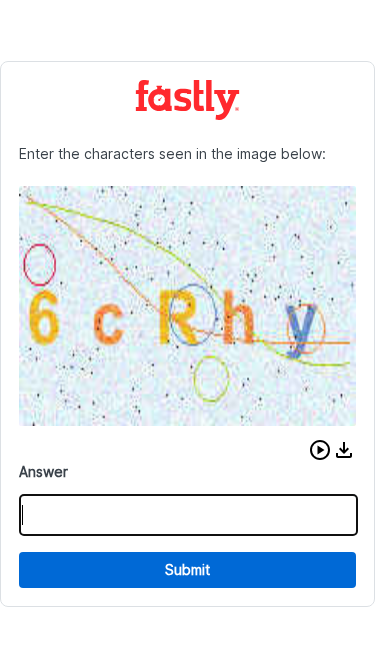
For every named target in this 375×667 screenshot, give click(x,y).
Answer (43, 471)
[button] (320, 450)
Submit (187, 569)
